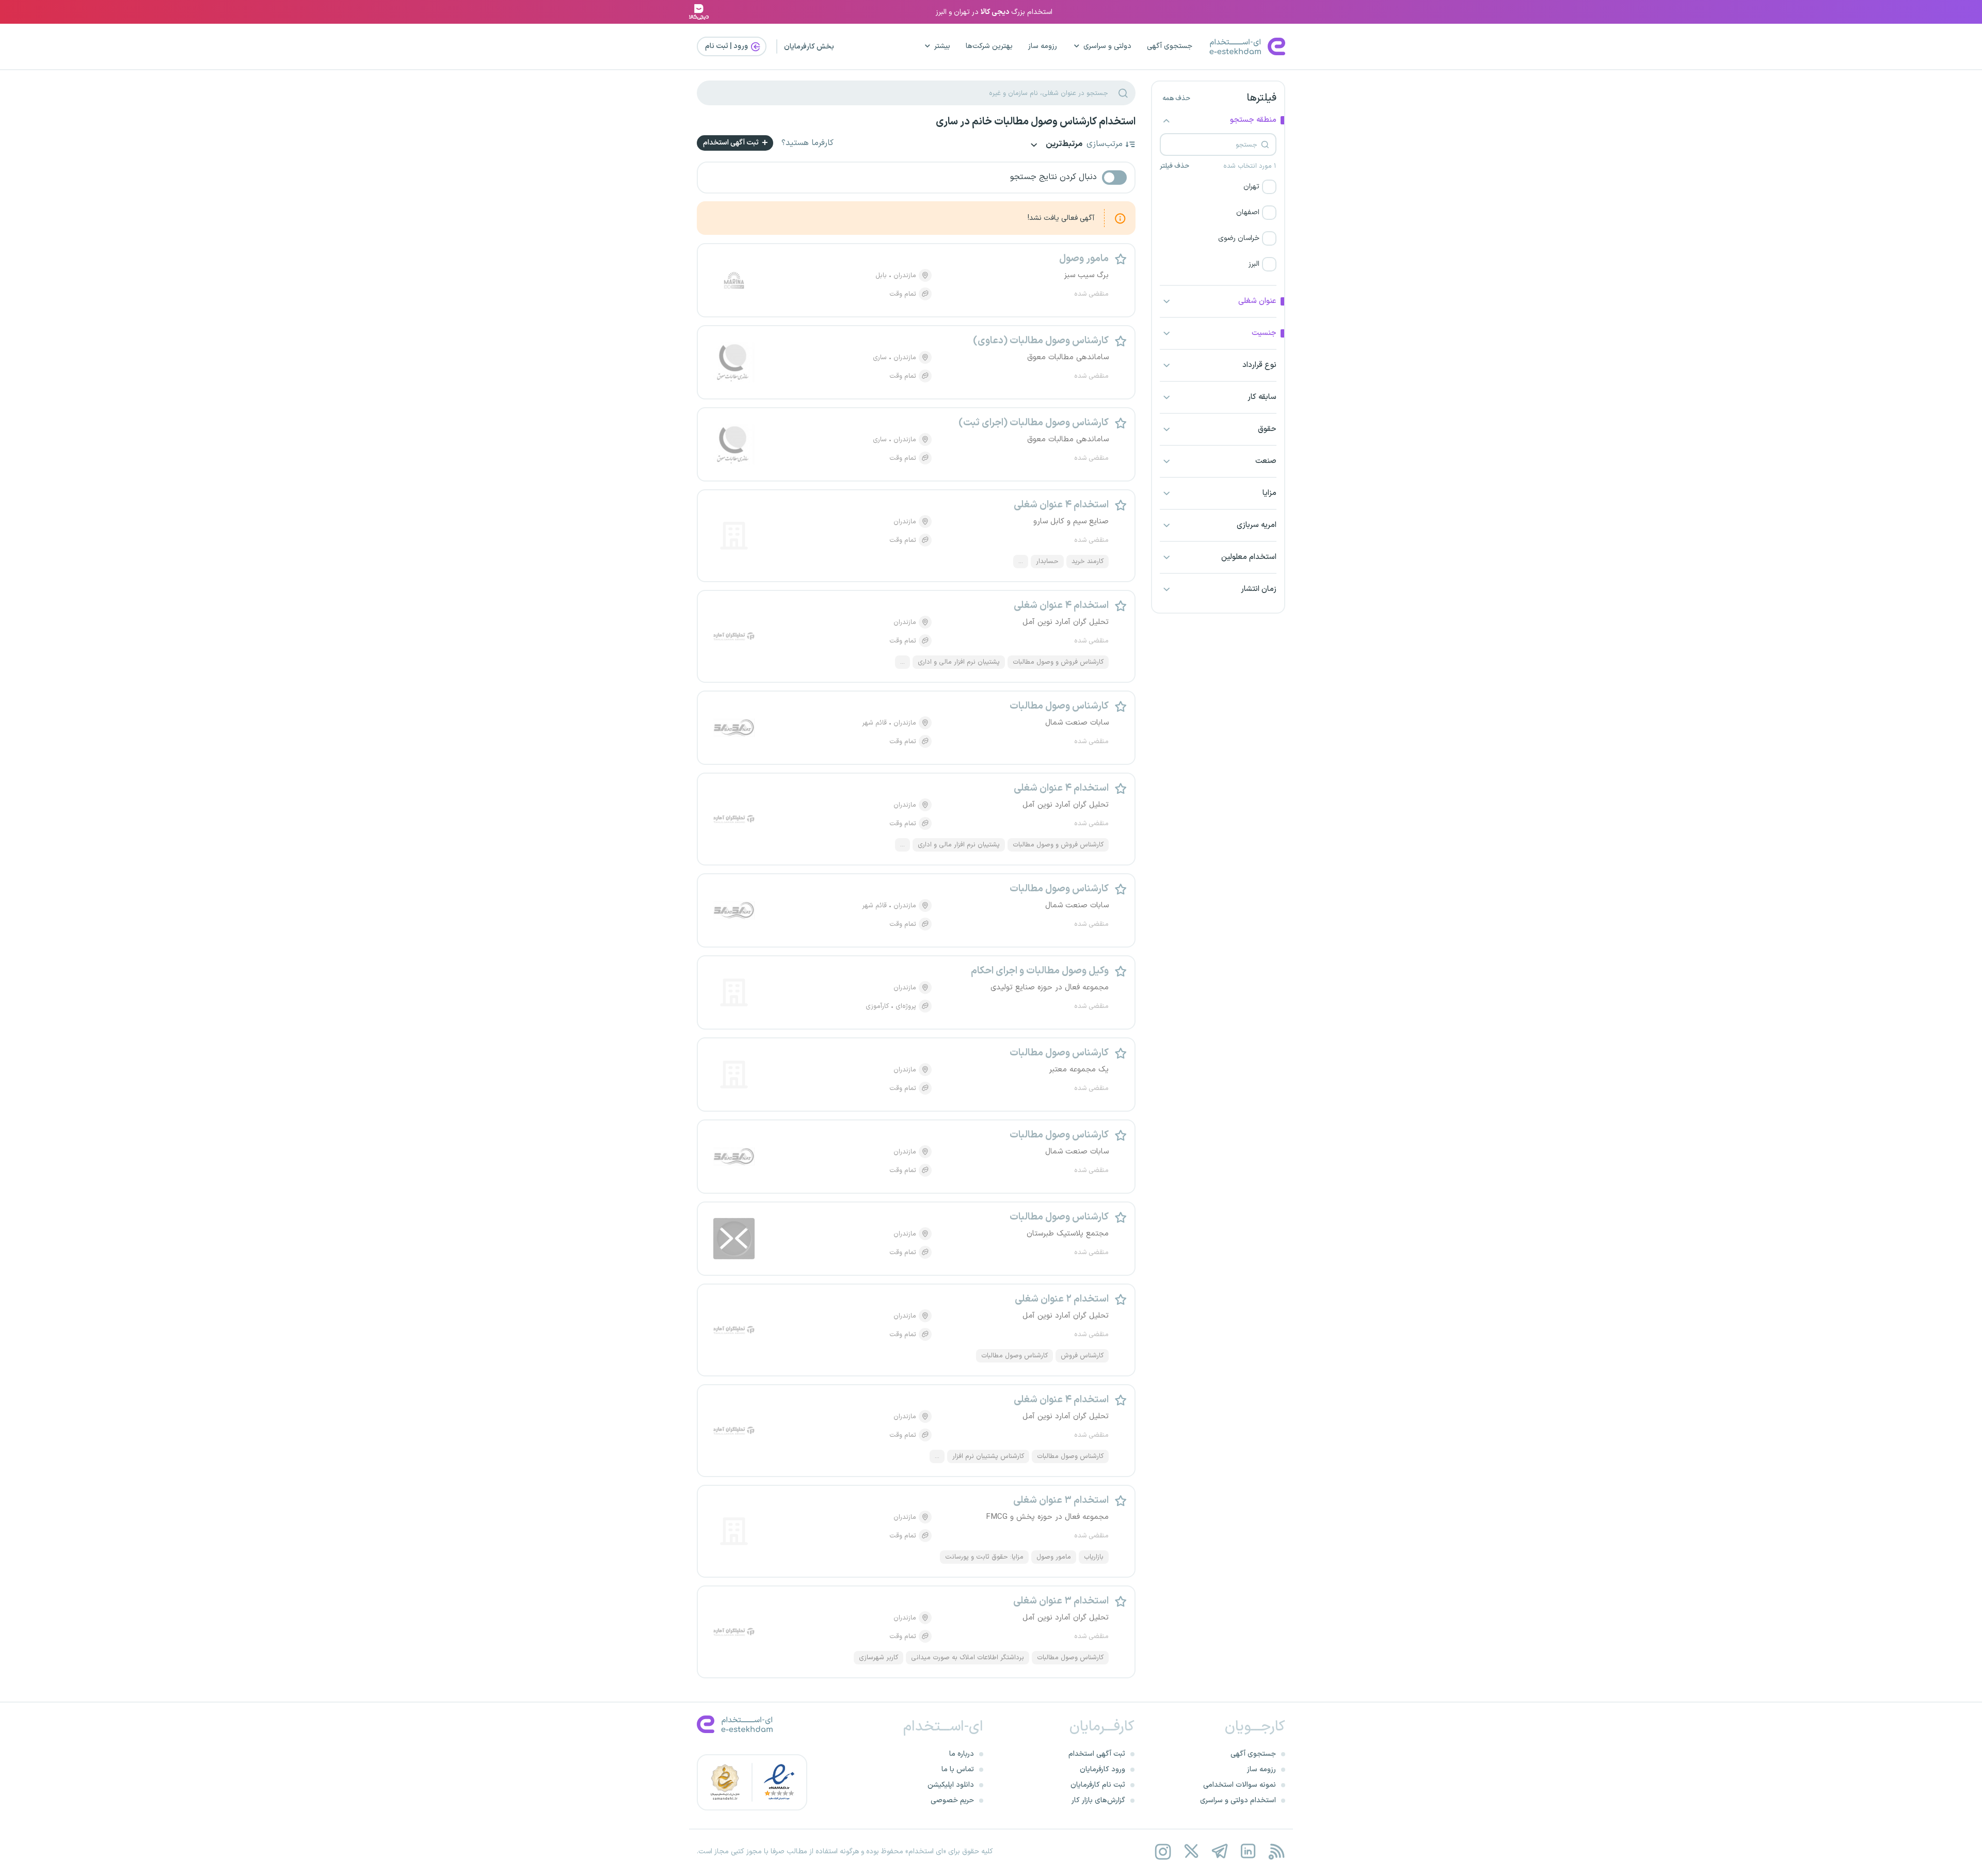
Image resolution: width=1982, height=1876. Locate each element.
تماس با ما (958, 1769)
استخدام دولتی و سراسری (1238, 1800)
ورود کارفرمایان (1102, 1769)
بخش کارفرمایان (809, 47)
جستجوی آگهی (1170, 46)
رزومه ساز (1043, 46)
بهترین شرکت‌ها (989, 46)
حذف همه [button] (1176, 99)
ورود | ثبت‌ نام (727, 46)
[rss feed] (1276, 1851)
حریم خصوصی (952, 1800)
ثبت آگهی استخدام (732, 143)
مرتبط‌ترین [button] (1063, 145)
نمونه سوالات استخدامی (1240, 1785)
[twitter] (1191, 1851)
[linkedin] (1248, 1851)
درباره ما (962, 1754)
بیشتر (942, 46)
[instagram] (1163, 1851)
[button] (1218, 187)
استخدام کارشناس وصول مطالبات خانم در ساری (1036, 122)
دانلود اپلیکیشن (951, 1785)
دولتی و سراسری (1107, 46)
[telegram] (1219, 1851)
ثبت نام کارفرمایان (1098, 1785)
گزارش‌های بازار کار (1098, 1800)
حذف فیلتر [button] (1174, 166)
